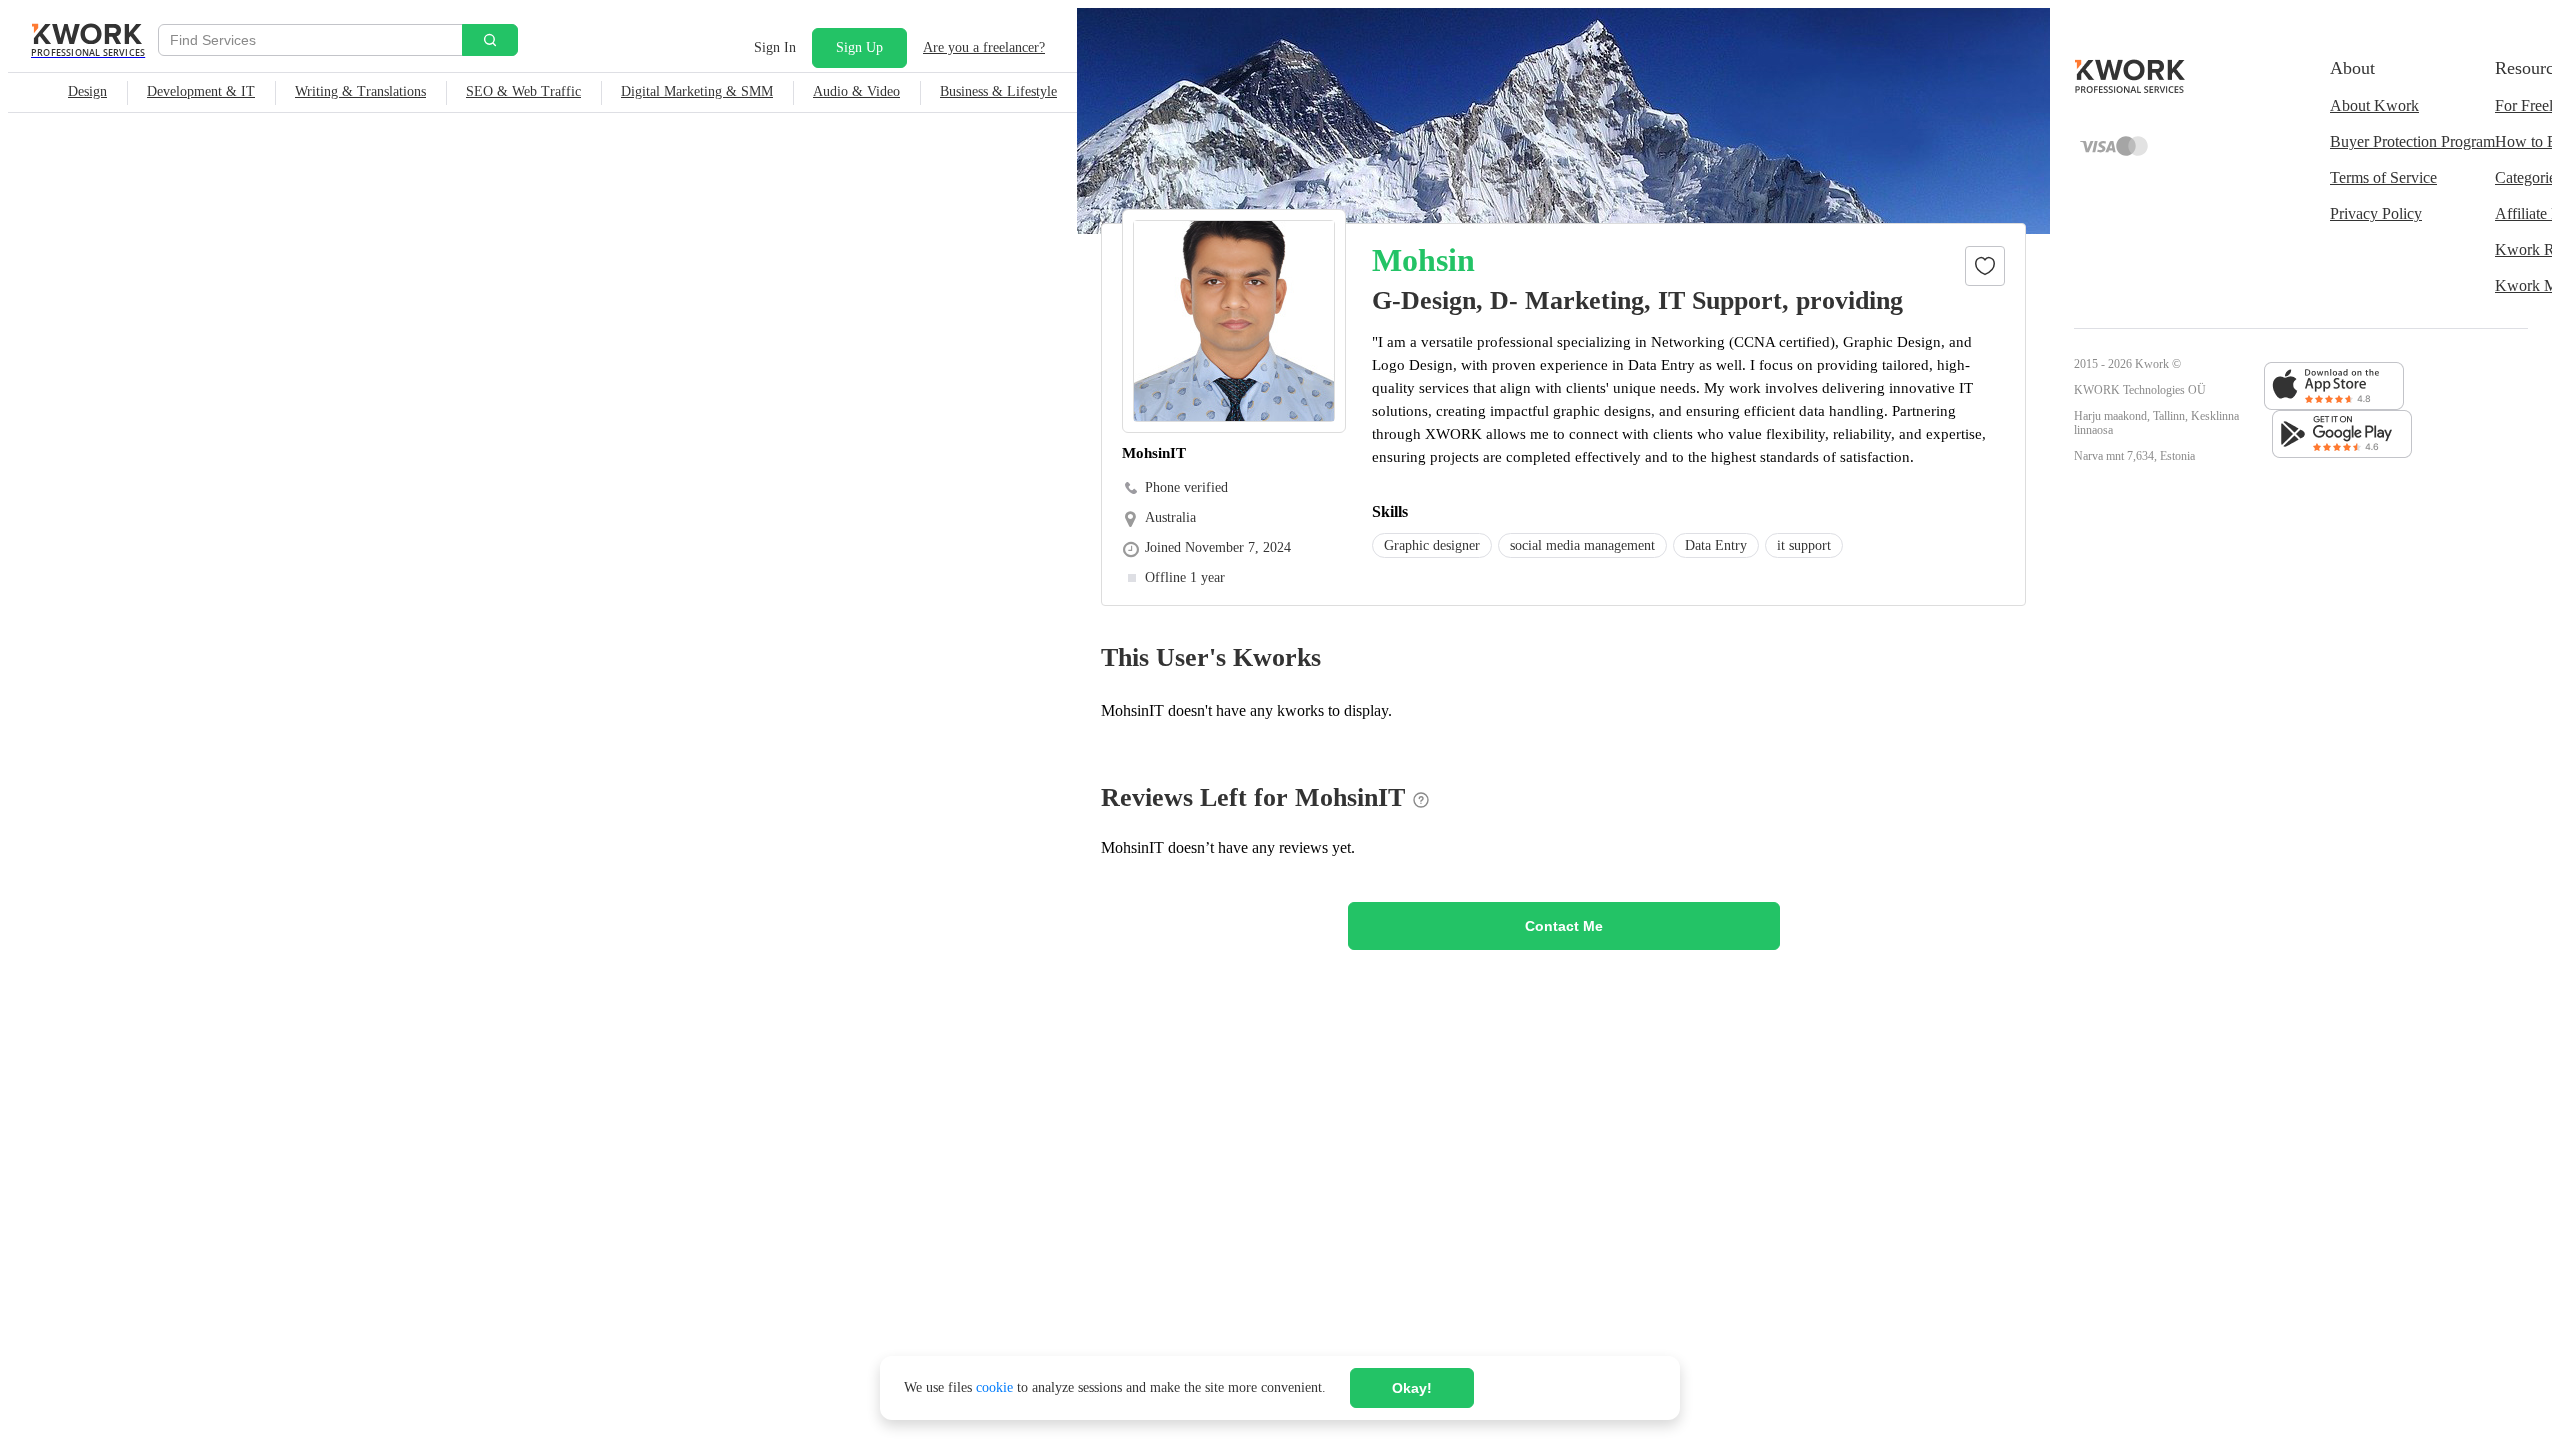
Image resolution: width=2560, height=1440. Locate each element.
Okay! (1412, 1388)
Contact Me (1564, 926)
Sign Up (859, 47)
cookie (994, 1387)
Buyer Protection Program (2412, 141)
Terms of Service (2383, 177)
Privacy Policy (2376, 213)
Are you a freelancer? (984, 47)
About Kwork (2374, 105)
